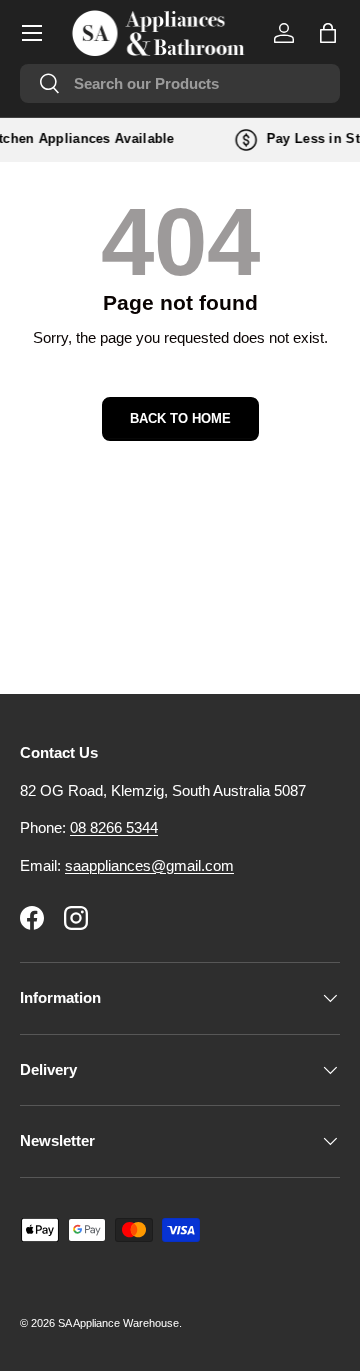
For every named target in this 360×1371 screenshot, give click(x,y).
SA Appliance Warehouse (118, 1323)
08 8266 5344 (114, 827)
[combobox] (180, 83)
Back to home (180, 418)
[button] (328, 33)
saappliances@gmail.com (149, 865)
